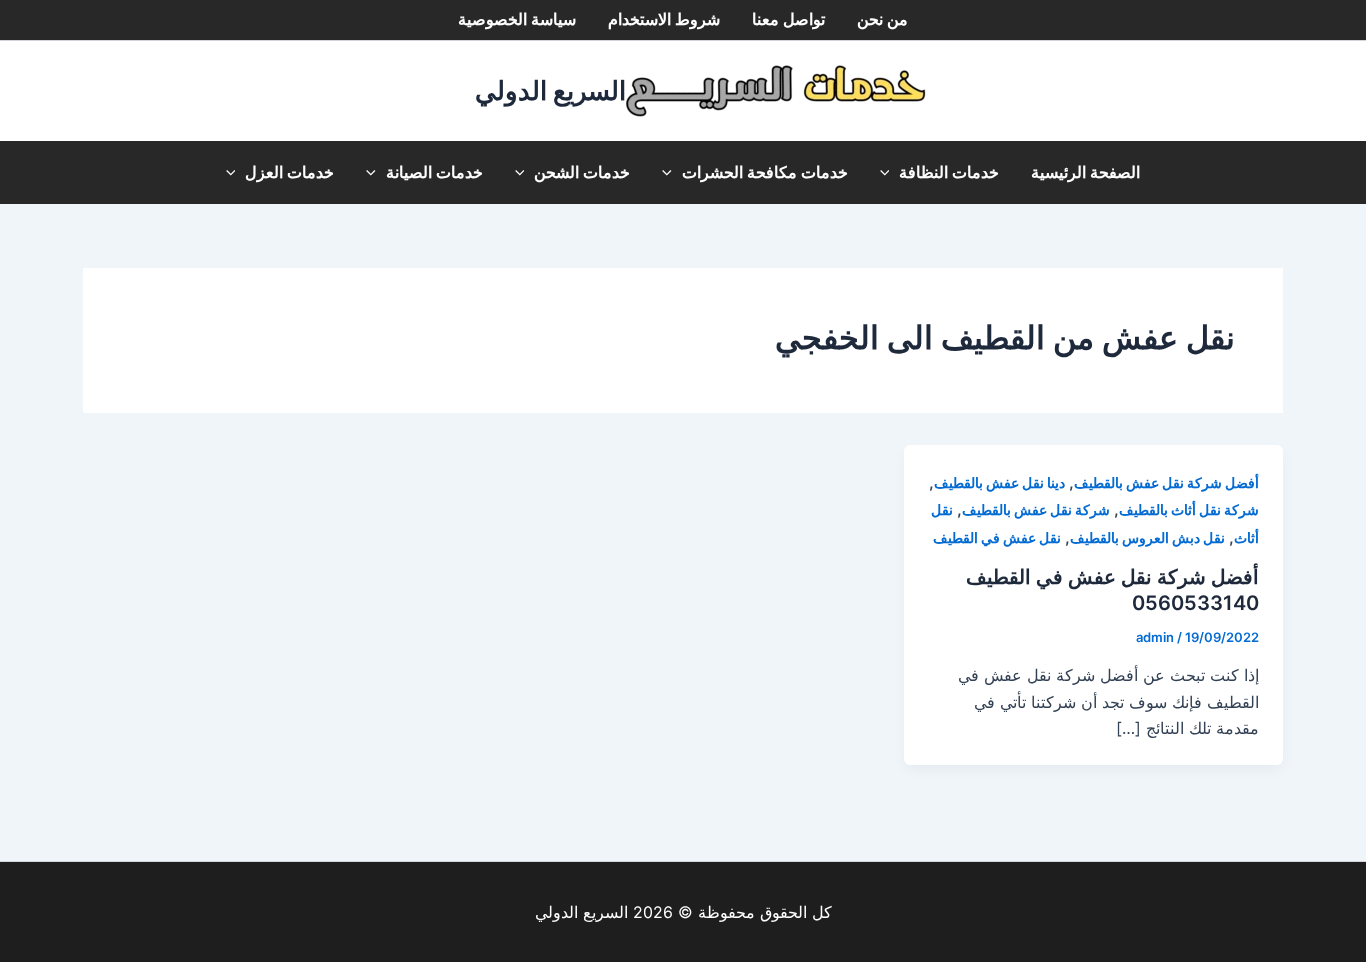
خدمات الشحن (582, 172)
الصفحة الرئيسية (1085, 172)
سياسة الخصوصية (517, 19)
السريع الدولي (550, 90)
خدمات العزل (289, 172)
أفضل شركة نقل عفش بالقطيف (1166, 482)
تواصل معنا (788, 19)
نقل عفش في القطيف (997, 537)
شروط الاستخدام (664, 19)
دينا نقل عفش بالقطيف (999, 482)
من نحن (882, 19)
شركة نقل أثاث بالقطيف (1189, 509)
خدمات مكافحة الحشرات (765, 172)
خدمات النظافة (949, 172)
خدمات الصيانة (434, 172)
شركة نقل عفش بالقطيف (1036, 509)
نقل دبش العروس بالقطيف (1147, 537)
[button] (890, 172)
